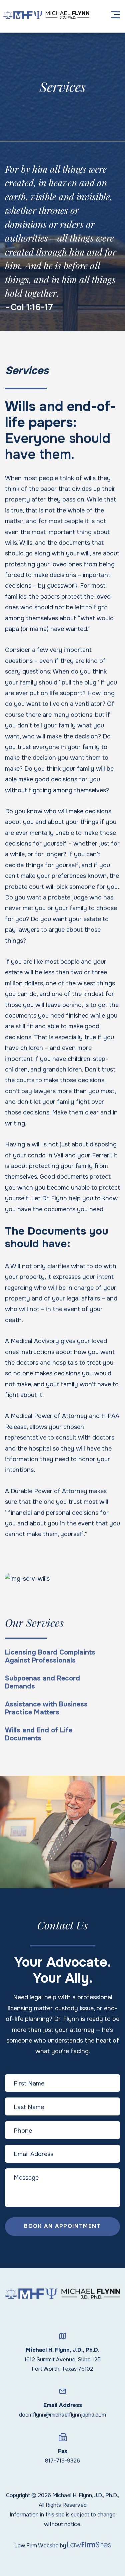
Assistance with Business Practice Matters (46, 1708)
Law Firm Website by (40, 2546)
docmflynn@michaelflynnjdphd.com (62, 2415)
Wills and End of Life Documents (39, 1734)
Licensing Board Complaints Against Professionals (50, 1657)
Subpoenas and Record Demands (42, 1683)
